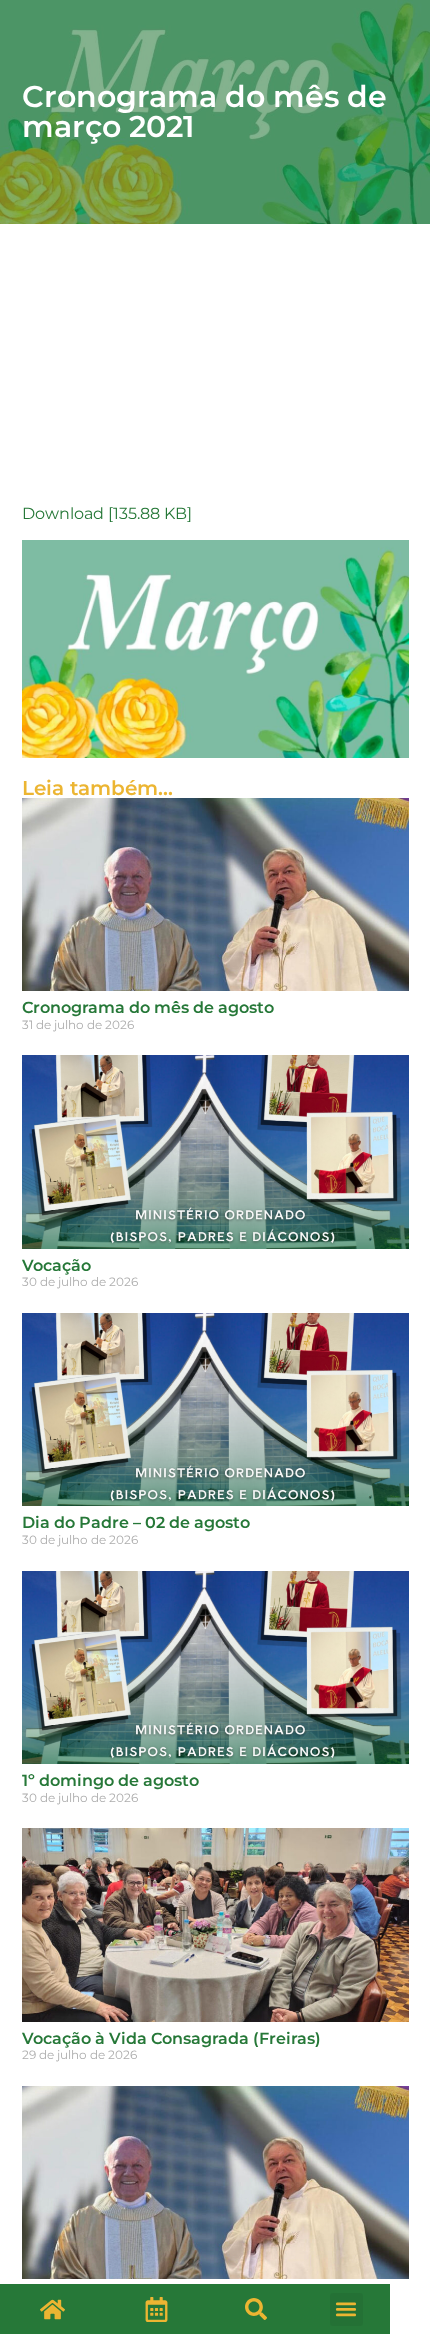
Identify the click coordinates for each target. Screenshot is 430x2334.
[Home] (52, 2309)
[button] (256, 2309)
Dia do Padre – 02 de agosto (136, 1522)
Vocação (56, 1265)
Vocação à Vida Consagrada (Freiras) (171, 2038)
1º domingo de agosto (110, 1780)
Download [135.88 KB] (107, 513)
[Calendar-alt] (156, 2309)
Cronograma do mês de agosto (148, 1007)
